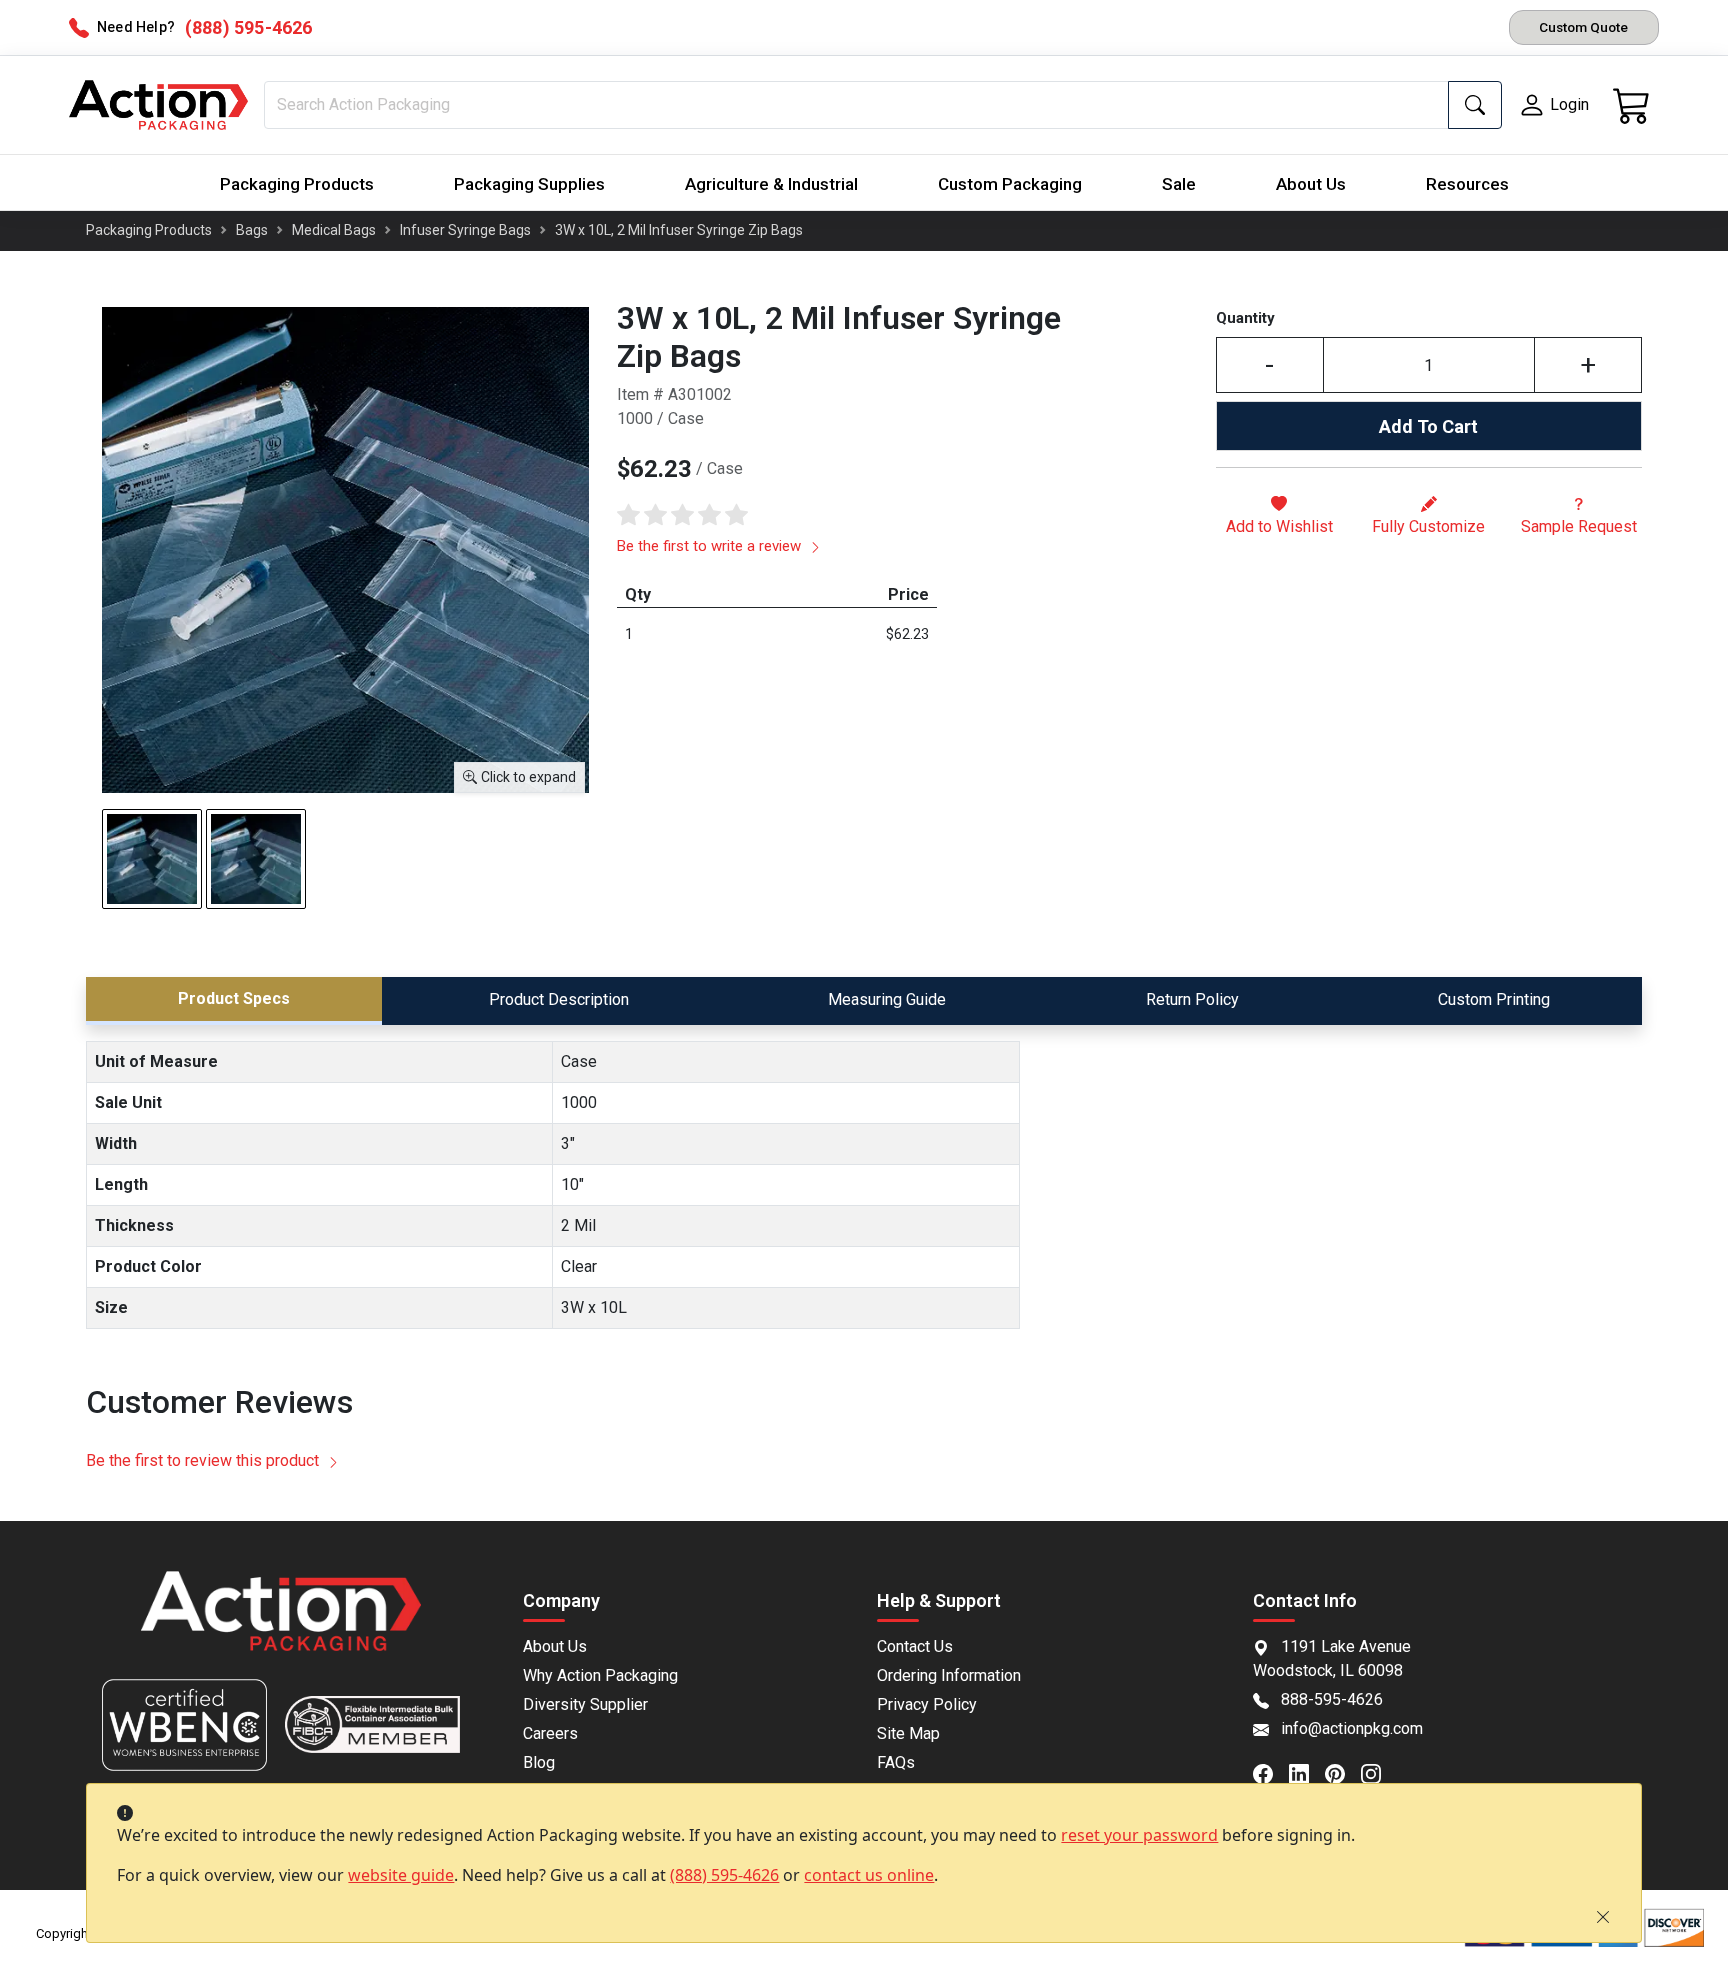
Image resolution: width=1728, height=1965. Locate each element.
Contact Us (915, 1646)
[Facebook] (1271, 1772)
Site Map (908, 1733)
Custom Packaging (1010, 184)
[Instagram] (1379, 1772)
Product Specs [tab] (234, 998)
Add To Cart (1428, 426)
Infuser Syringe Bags (465, 230)
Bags (252, 230)
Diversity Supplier (585, 1704)
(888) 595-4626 (724, 1875)
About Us (1311, 184)
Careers (550, 1733)
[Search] (1475, 105)
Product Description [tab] (559, 999)
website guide (401, 1875)
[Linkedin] (1307, 1772)
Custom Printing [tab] (1494, 999)
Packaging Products (297, 184)
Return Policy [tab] (1192, 999)
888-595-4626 (1332, 1699)
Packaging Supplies (529, 184)
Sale (1179, 184)
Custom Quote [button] (1583, 27)
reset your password (1139, 1835)
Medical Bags (334, 230)
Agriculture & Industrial (771, 184)
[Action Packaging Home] (280, 1624)
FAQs (896, 1762)
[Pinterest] (1343, 1772)
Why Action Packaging (600, 1675)
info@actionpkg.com (1352, 1728)
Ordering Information (949, 1675)
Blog (539, 1762)
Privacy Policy (927, 1704)
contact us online (869, 1875)
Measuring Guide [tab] (887, 999)
